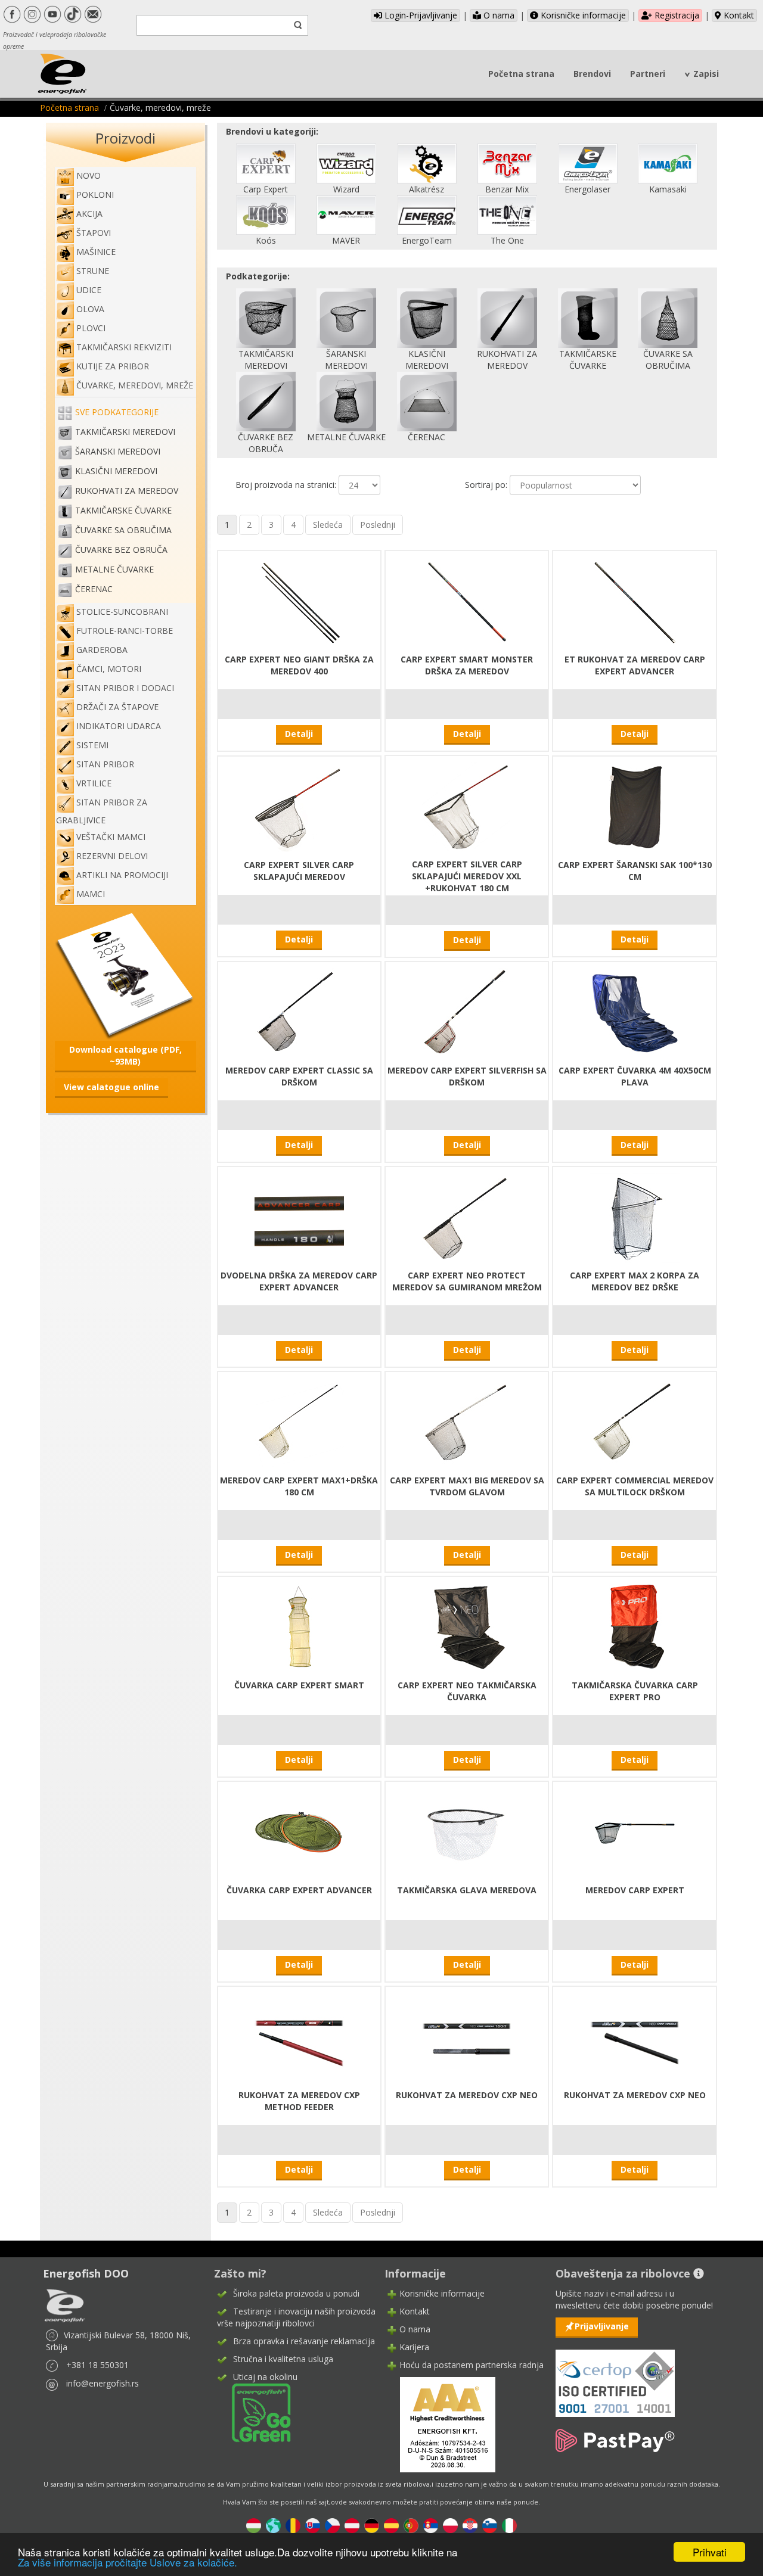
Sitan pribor (105, 764)
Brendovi (592, 74)
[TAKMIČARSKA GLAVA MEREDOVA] (467, 1832)
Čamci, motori (109, 669)
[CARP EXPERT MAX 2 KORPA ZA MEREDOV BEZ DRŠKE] (635, 1217)
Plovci (91, 328)
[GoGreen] (254, 2412)
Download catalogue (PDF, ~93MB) (125, 1055)
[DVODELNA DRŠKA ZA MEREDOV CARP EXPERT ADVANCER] (299, 1217)
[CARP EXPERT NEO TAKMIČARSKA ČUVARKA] (467, 1627)
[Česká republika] (332, 2524)
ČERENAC (94, 589)
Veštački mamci (111, 837)
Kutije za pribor (113, 366)
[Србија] (431, 2524)
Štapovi (94, 233)
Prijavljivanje (602, 2326)
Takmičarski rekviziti (124, 347)
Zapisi (706, 74)
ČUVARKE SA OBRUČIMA (123, 530)
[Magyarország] (254, 2524)
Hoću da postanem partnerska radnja (472, 2365)
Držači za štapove (117, 707)
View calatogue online (111, 1087)
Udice (89, 290)
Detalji (299, 734)
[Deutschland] (372, 2524)
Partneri (648, 74)
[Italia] (509, 2524)
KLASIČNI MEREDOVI (116, 471)
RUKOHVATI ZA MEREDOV (127, 491)
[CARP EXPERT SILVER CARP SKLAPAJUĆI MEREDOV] (299, 806)
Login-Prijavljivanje (420, 15)
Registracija (676, 15)
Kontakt (738, 15)
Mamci (91, 894)
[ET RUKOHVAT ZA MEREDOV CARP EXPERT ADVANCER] (635, 601)
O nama (498, 15)
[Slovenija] (490, 2524)
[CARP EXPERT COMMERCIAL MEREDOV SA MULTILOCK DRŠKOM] (635, 1422)
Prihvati (710, 2552)
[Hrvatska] (470, 2524)
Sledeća (328, 525)
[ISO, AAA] (615, 2376)
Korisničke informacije (582, 15)
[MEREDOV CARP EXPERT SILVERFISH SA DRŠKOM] (467, 1012)
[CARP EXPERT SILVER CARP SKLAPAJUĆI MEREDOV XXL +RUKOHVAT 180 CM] (467, 806)
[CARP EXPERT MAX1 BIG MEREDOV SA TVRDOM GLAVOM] (467, 1422)
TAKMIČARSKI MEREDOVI (125, 432)
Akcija (89, 214)
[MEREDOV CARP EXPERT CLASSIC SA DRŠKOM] (299, 1012)
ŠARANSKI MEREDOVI (118, 451)
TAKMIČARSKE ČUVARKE (123, 510)
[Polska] (450, 2524)
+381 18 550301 (97, 2365)
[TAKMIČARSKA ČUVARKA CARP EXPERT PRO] (635, 1627)
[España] (391, 2524)
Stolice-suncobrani (122, 612)
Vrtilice (94, 783)
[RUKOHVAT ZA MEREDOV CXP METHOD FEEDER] (299, 2037)
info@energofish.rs (103, 2383)
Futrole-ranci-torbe (125, 631)
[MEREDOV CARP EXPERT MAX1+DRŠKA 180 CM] (299, 1422)
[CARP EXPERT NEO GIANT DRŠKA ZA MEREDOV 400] (299, 601)
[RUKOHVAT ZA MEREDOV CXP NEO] (467, 2037)
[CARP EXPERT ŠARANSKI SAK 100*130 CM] (635, 806)
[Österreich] (352, 2524)
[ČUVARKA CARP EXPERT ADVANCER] (299, 1832)
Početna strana (521, 74)
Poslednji (378, 525)
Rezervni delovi (112, 856)
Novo (89, 175)
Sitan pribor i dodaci (125, 688)
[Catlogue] (125, 975)
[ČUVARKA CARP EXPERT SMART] (299, 1627)
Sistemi (92, 745)
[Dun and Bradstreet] (440, 2424)
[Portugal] (411, 2524)
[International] (273, 2524)
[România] (293, 2524)
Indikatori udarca (119, 726)
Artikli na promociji (122, 875)
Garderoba (102, 650)
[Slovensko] (313, 2524)
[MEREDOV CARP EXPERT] (635, 1832)
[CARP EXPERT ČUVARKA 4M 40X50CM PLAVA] (635, 1012)
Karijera (414, 2347)
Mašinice (96, 252)
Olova (90, 309)
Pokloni (95, 195)
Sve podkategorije (117, 412)
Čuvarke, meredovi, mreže (135, 385)
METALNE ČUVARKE (114, 569)
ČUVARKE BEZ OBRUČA (121, 550)
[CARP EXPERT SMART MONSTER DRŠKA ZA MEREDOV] (467, 601)
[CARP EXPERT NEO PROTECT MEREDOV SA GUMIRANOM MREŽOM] (467, 1217)
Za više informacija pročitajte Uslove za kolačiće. (128, 2562)
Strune (93, 271)
